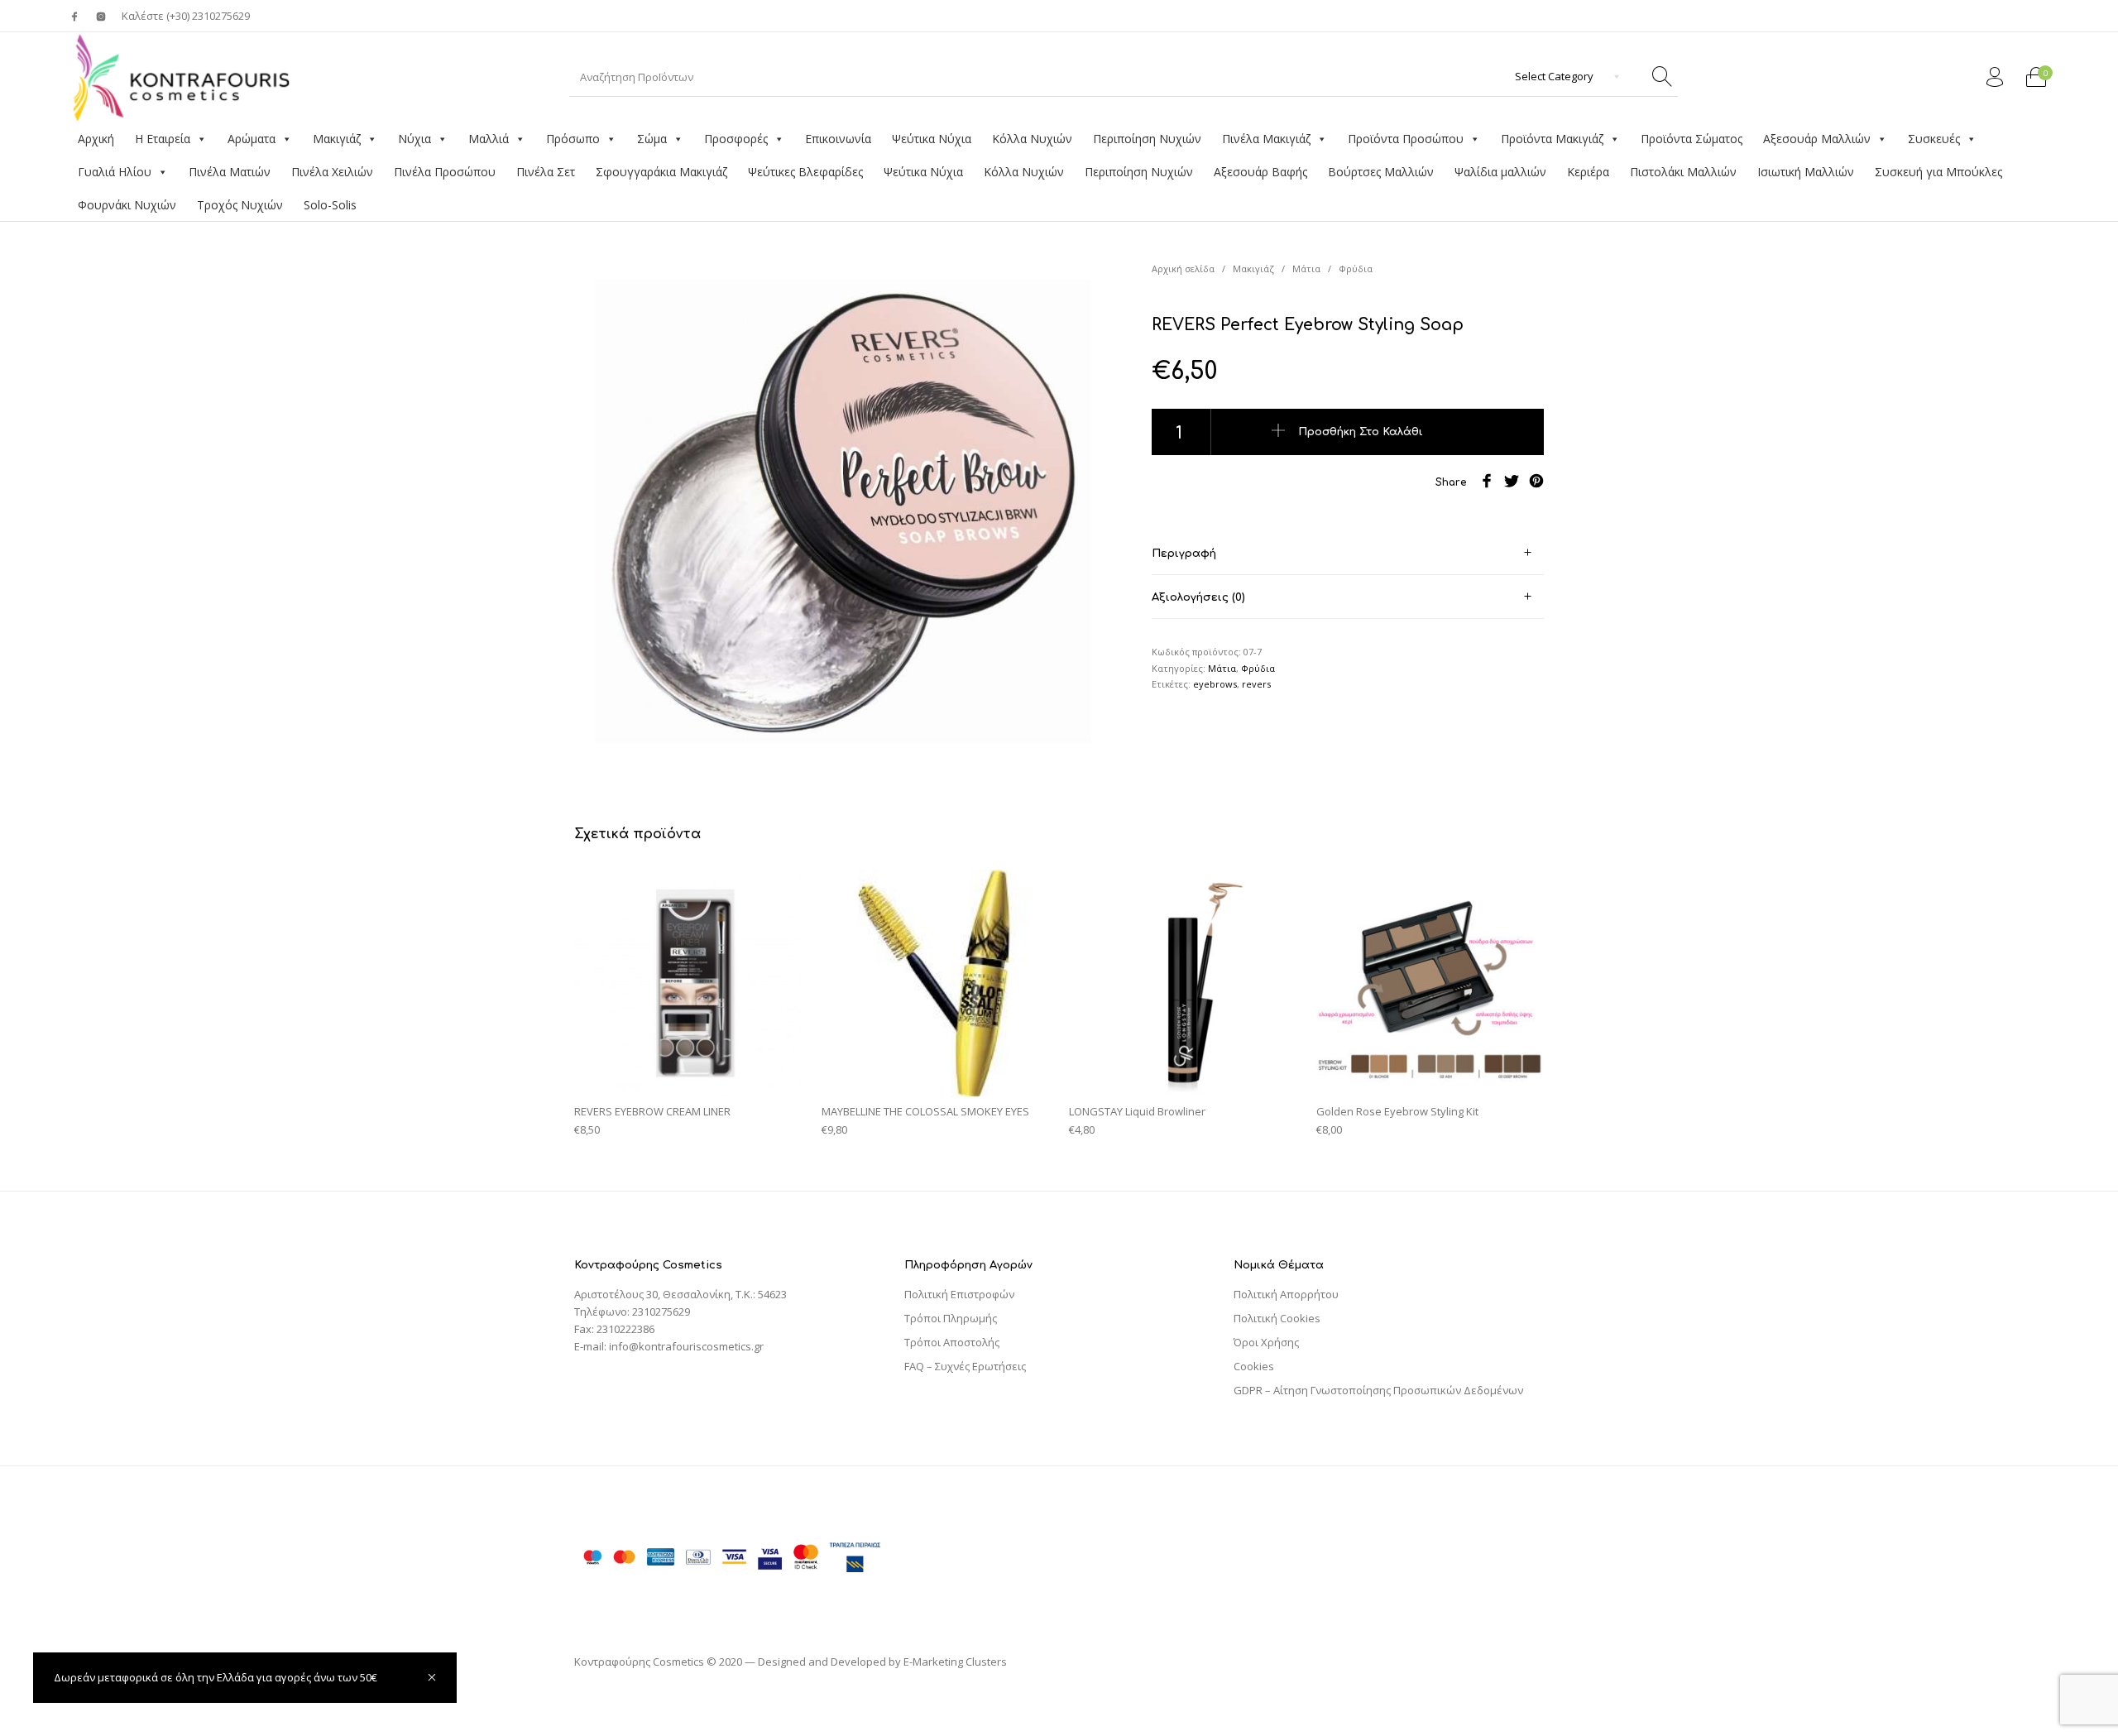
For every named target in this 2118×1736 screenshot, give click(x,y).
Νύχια (414, 139)
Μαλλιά (489, 139)
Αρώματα (252, 139)
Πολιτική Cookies (1277, 1318)
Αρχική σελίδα (1183, 269)
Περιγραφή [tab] (1184, 554)
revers (1256, 684)
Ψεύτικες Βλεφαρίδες (805, 172)
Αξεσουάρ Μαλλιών (1817, 139)
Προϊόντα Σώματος (1692, 139)
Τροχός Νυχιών (240, 205)
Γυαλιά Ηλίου (115, 172)
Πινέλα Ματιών (230, 172)
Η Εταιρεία (163, 139)
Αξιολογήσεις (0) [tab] (1198, 597)
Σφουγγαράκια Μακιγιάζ (661, 172)
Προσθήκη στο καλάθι (1361, 431)
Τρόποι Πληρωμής (951, 1318)
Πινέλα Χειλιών (332, 172)
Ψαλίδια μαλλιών (1500, 172)
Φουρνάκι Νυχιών (127, 205)
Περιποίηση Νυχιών (1147, 139)
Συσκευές (1934, 139)
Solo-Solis (330, 205)
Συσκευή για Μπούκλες (1938, 172)
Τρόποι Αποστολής (952, 1342)
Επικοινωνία (838, 139)
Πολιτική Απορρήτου (1286, 1294)
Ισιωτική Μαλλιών (1806, 172)
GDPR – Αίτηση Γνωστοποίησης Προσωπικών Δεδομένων (1378, 1390)
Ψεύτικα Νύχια (932, 139)
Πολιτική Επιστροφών (959, 1294)
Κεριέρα (1588, 172)
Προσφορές (736, 139)
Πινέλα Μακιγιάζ (1266, 139)
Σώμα (652, 139)
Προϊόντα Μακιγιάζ (1552, 139)
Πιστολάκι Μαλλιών (1683, 172)
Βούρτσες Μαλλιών (1381, 172)
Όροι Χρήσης (1266, 1342)
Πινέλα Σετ (546, 172)
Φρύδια (1356, 269)
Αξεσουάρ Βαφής (1260, 172)
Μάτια (1306, 269)
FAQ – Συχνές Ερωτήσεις (965, 1366)
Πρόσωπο (573, 139)
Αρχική (96, 139)
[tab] (1348, 553)
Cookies (1254, 1366)
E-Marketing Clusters (955, 1662)
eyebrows (1215, 684)
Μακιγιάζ (337, 139)
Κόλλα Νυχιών (1032, 139)
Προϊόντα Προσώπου (1406, 139)
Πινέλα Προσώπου (445, 172)
